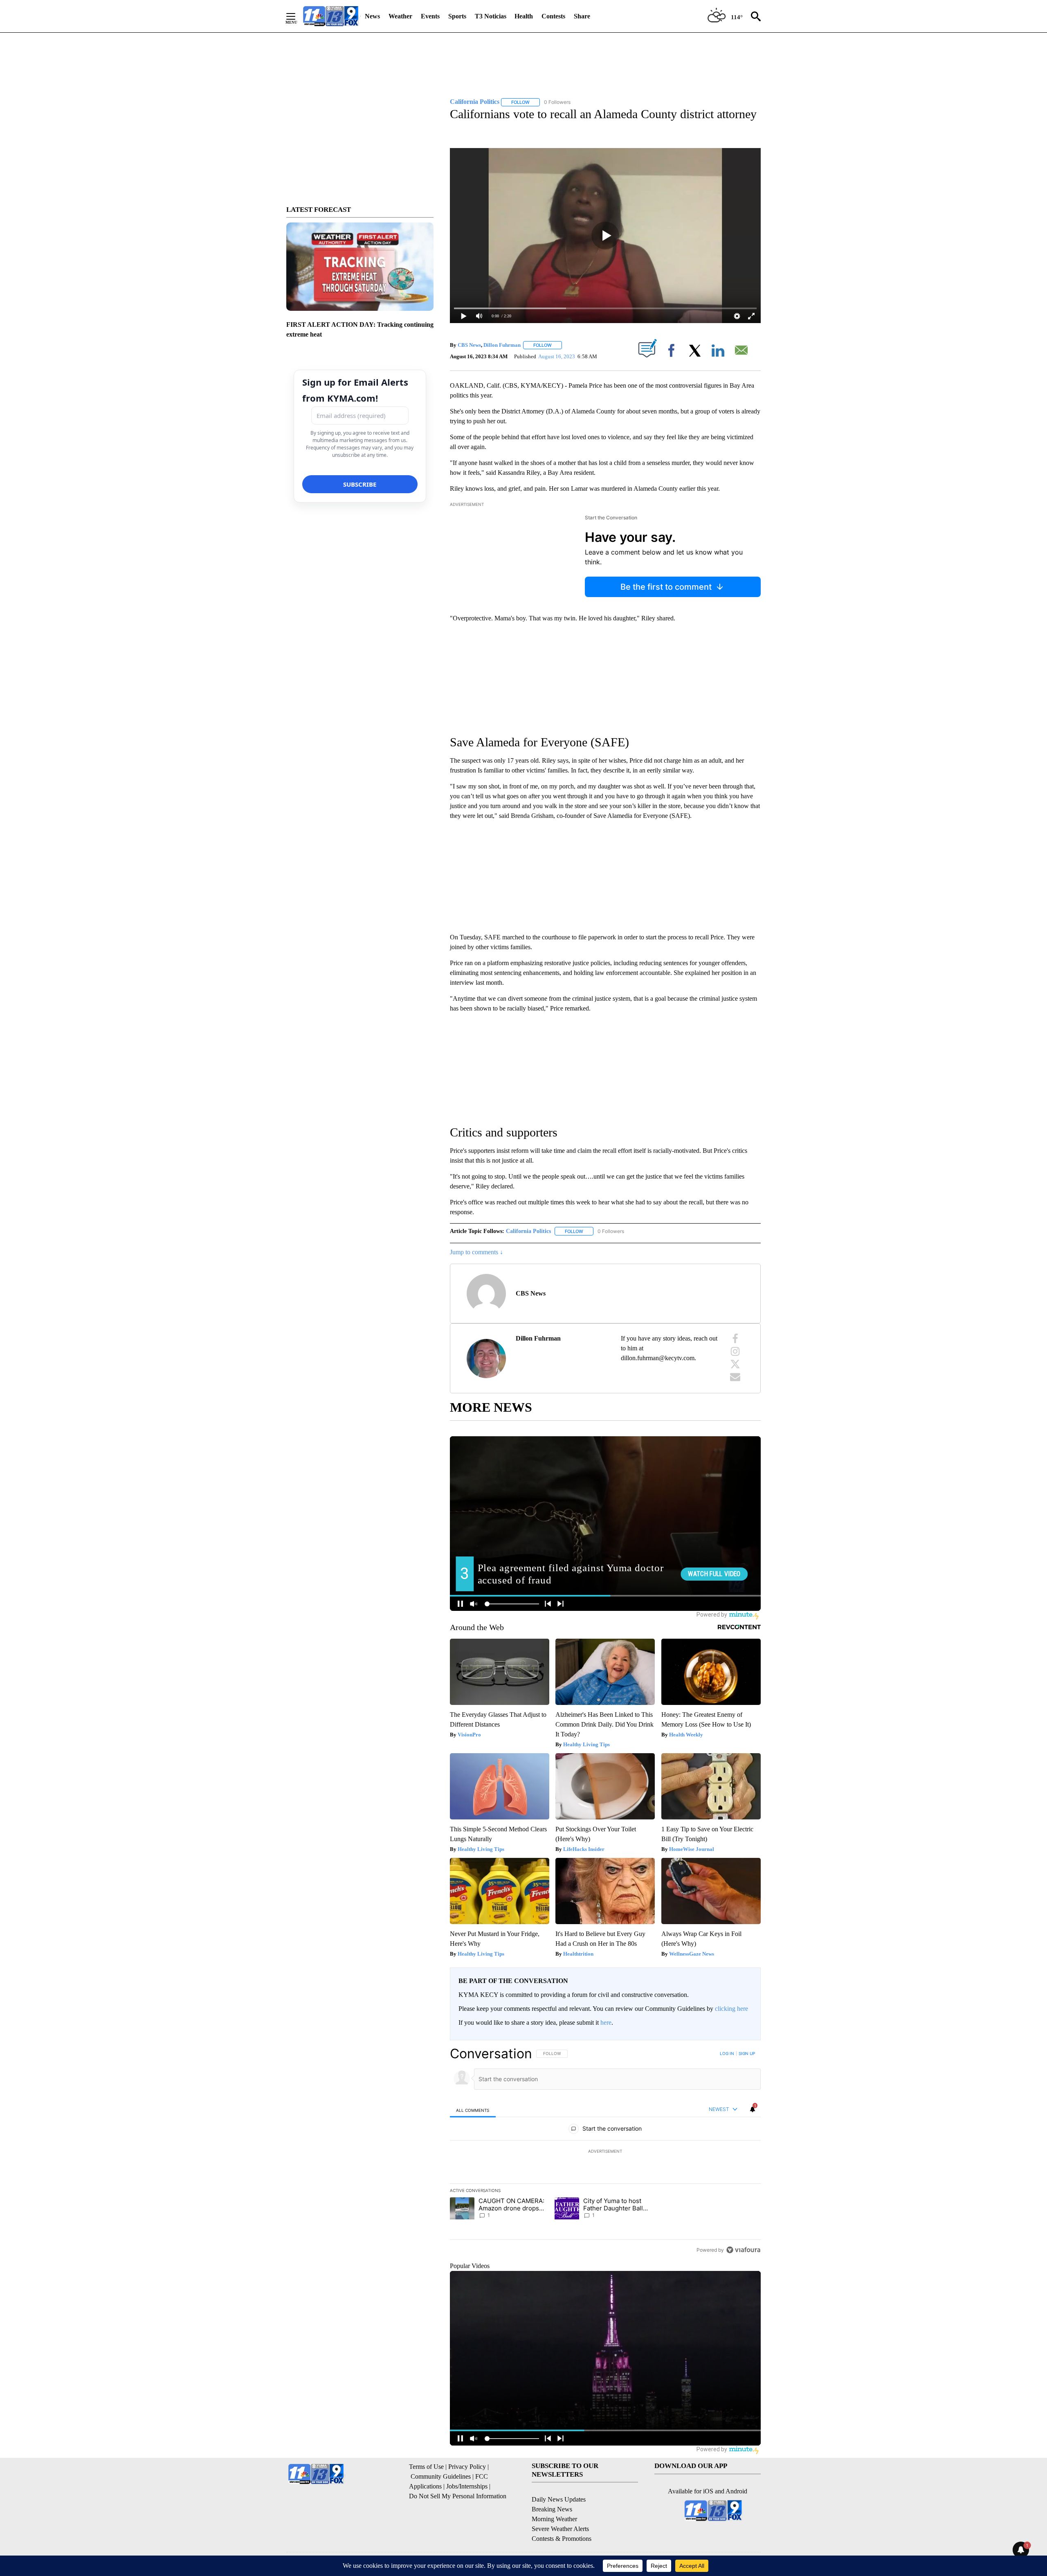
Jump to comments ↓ (476, 1252)
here (606, 2022)
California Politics (528, 1231)
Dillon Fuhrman (502, 345)
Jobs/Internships (467, 2486)
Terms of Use (426, 2467)
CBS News (469, 345)
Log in (727, 2053)
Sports (457, 16)
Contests (553, 16)
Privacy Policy (467, 2467)
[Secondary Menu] (297, 16)
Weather (400, 16)
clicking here (731, 2009)
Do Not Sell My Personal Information (458, 2496)
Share (582, 16)
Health (524, 16)
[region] (605, 2152)
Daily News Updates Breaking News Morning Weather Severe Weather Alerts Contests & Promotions (562, 2519)
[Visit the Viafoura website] (743, 2250)
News (372, 16)
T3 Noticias (491, 16)
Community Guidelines (441, 2476)
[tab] (473, 2110)
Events (430, 16)
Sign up (747, 2053)
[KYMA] (331, 16)
